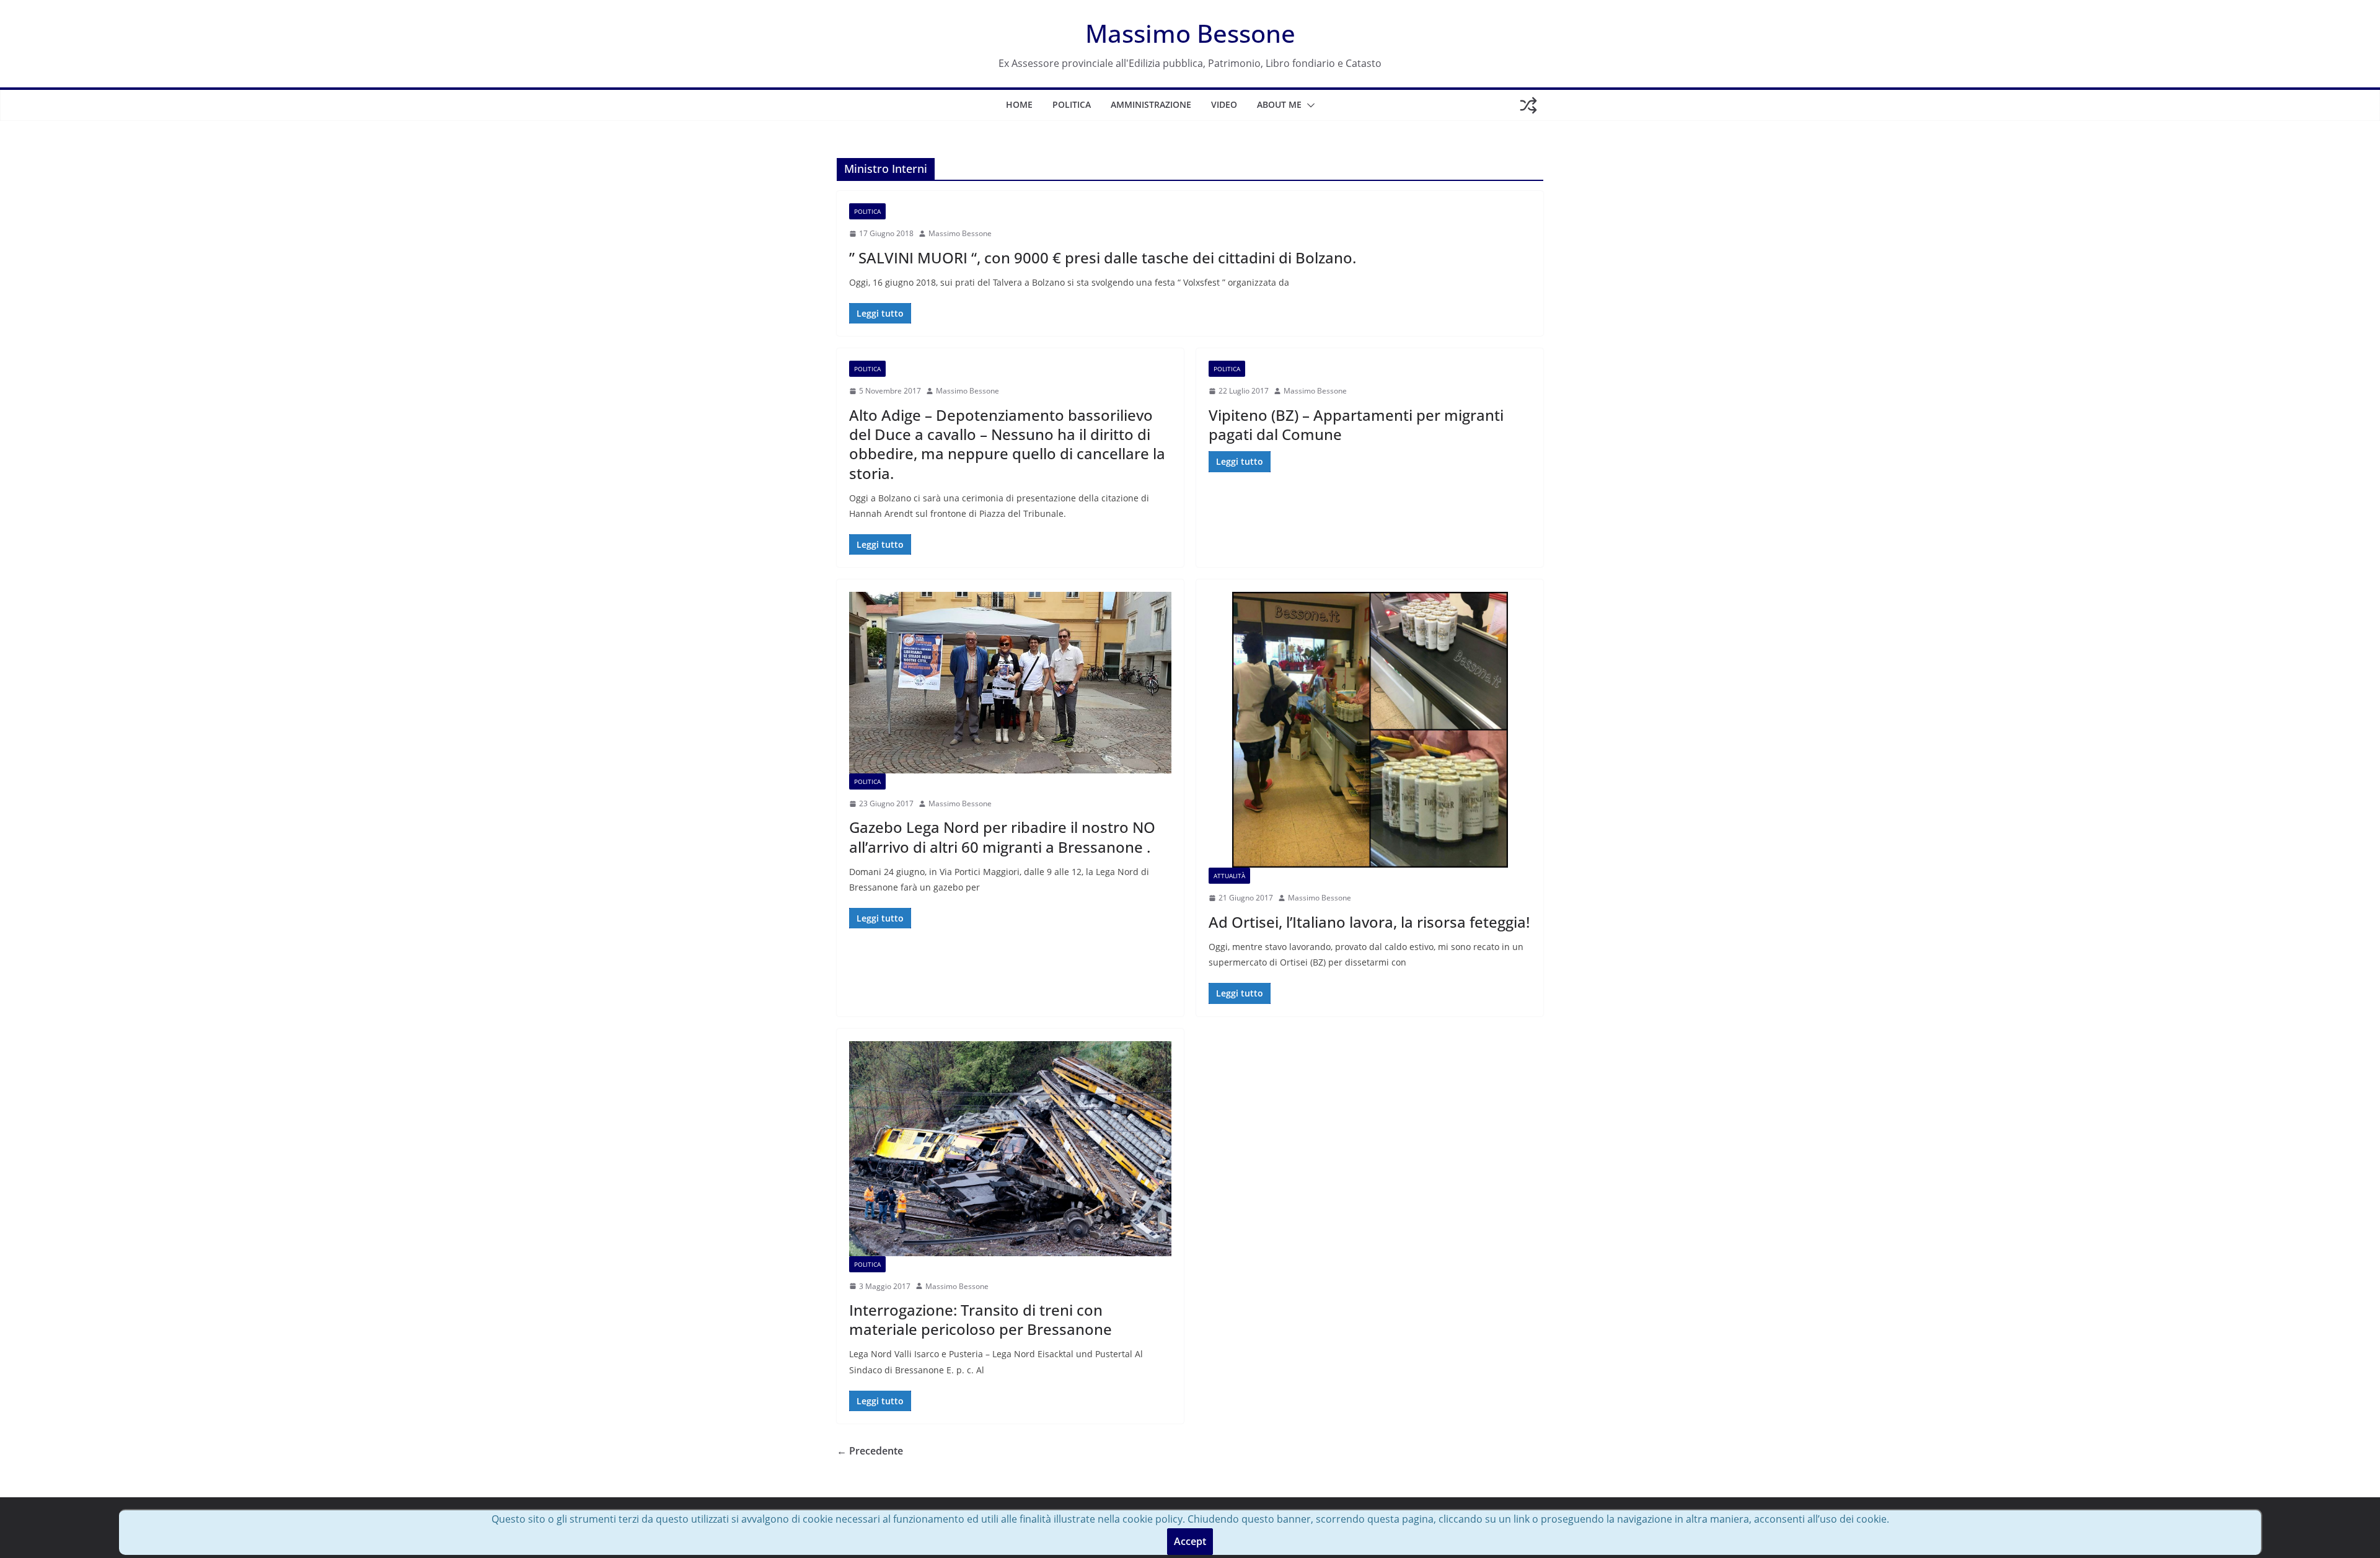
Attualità (1229, 876)
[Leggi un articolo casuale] (1528, 105)
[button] (1308, 105)
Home (1019, 104)
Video (1224, 104)
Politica (1072, 104)
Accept (1190, 1541)
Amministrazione (1151, 104)
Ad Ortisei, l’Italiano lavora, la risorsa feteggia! (1369, 922)
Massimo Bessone (1190, 33)
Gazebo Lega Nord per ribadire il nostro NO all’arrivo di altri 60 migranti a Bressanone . (1002, 837)
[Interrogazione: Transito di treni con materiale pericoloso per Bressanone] (1010, 1149)
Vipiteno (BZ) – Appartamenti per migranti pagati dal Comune (1356, 425)
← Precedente (870, 1451)
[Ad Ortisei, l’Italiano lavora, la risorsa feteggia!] (1370, 730)
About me (1279, 104)
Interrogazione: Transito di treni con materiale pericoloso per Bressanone (981, 1319)
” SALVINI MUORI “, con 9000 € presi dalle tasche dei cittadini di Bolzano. (1103, 257)
